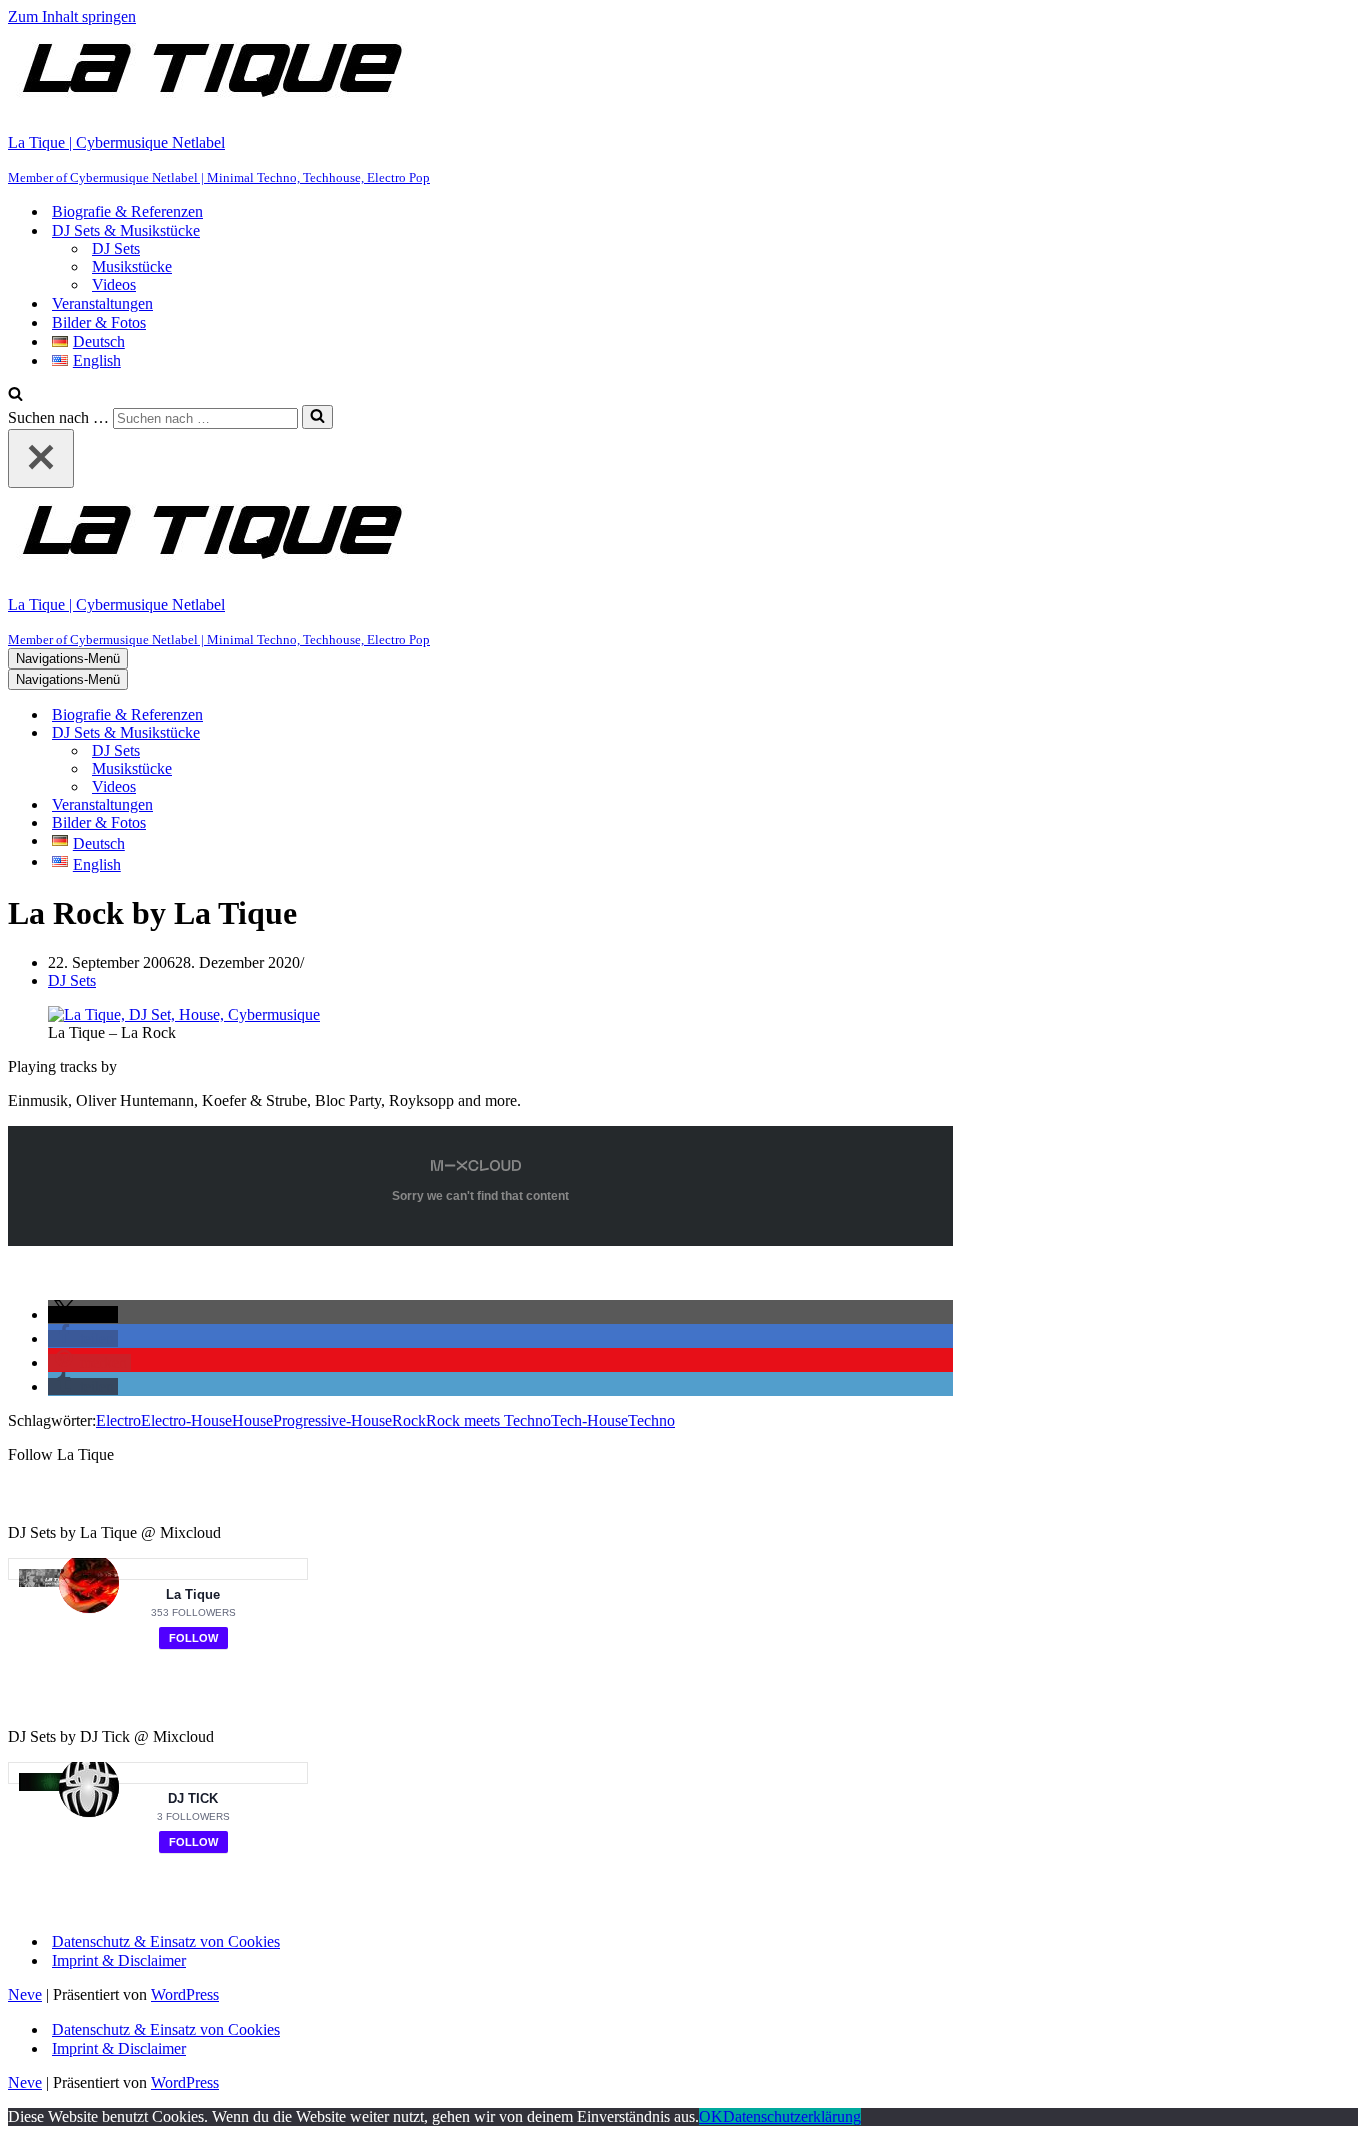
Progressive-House (332, 1420)
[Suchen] (15, 395)
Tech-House (589, 1420)
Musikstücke (132, 266)
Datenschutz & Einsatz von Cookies (166, 1941)
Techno (651, 1420)
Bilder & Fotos (99, 322)
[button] (83, 1314)
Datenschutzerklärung (792, 2116)
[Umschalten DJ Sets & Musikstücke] (358, 733)
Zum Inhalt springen (72, 16)
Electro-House (186, 1420)
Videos (114, 284)
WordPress (185, 1994)
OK (711, 2116)
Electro (118, 1420)
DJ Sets (116, 248)
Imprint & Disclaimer (119, 1960)
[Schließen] (41, 458)
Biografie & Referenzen (127, 211)
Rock (409, 1420)
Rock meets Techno (488, 1420)
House (252, 1420)
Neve (25, 1994)
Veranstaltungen (102, 303)
